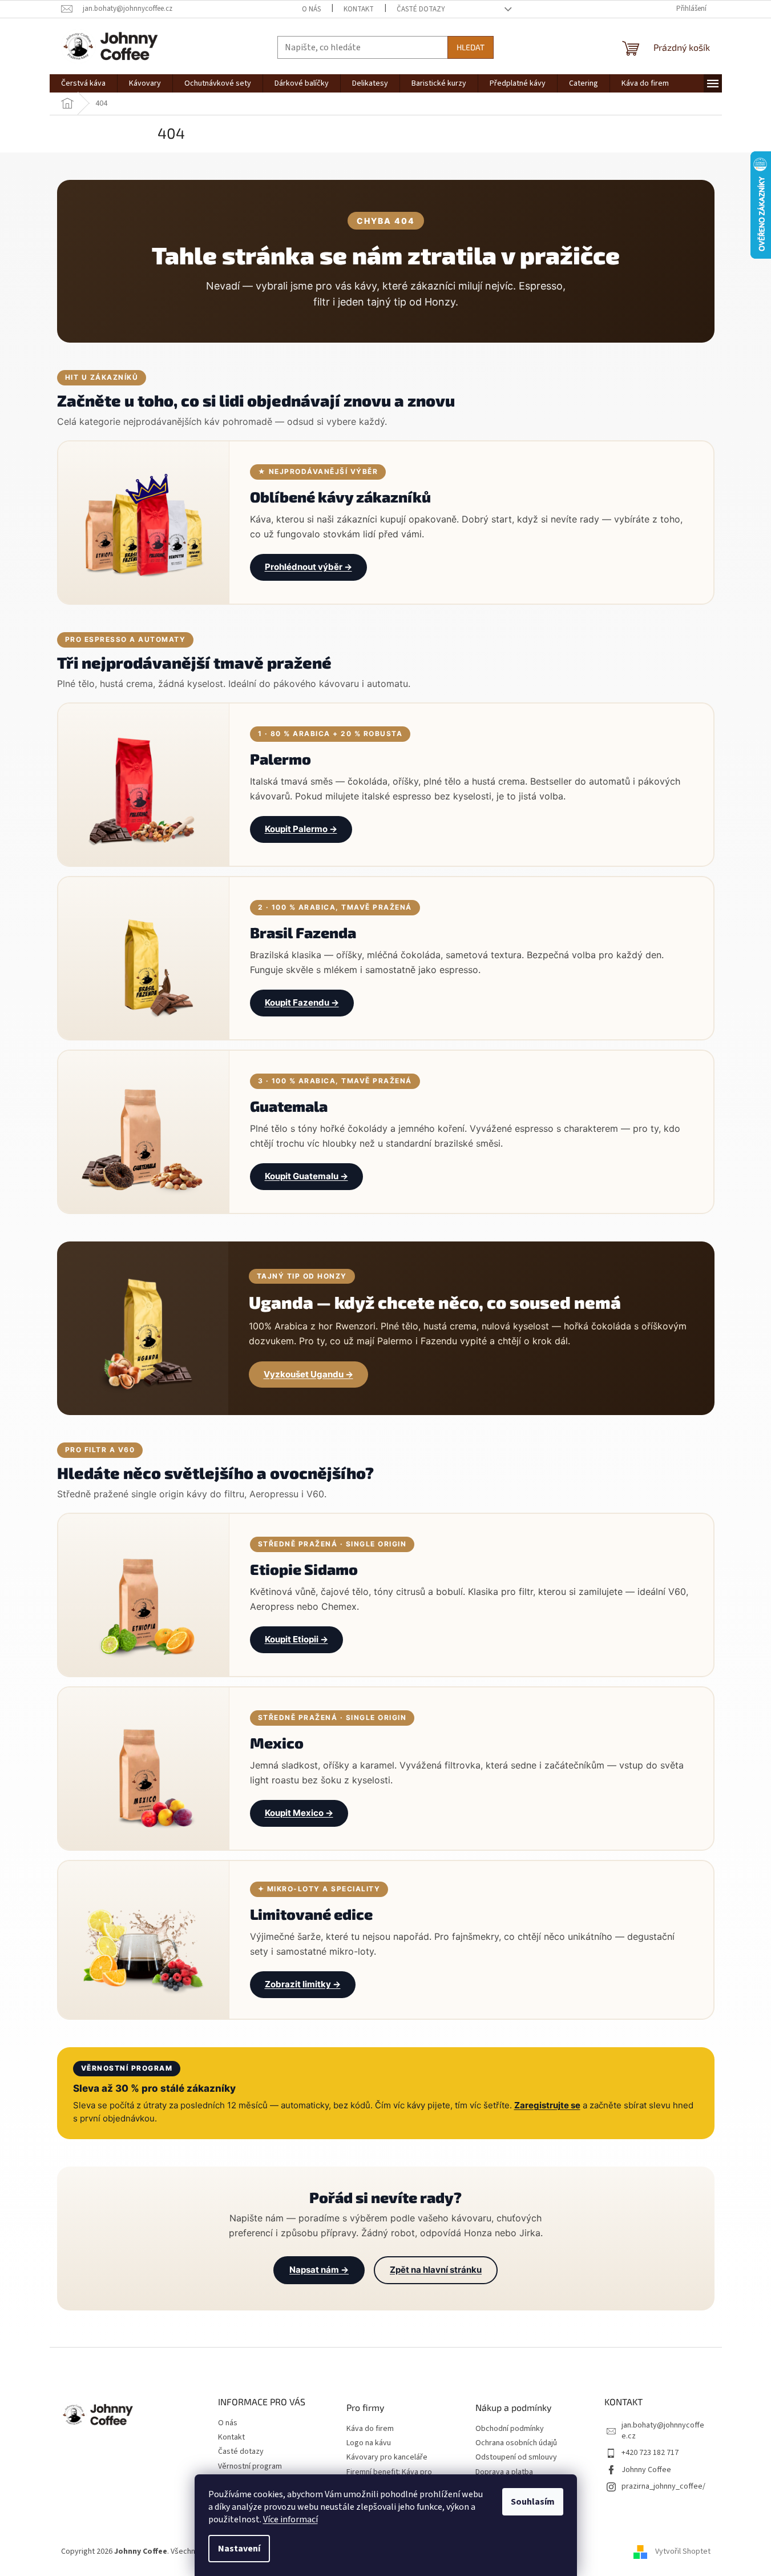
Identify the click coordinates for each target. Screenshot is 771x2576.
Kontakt (359, 9)
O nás (311, 9)
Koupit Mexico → (299, 1813)
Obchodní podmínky (510, 2429)
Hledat (471, 47)
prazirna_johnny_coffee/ (663, 2486)
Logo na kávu (369, 2443)
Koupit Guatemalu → (306, 1176)
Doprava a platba (504, 2472)
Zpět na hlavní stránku (436, 2270)
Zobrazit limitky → (303, 1984)
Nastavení (239, 2549)
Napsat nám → (319, 2270)
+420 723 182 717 (650, 2453)
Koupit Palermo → (301, 829)
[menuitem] (83, 83)
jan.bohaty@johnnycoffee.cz (663, 2431)
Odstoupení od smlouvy (516, 2458)
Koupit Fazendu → (302, 1002)
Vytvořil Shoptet (683, 2551)
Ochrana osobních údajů (516, 2443)
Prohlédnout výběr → (308, 567)
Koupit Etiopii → (296, 1639)
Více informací (290, 2519)
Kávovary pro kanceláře (387, 2458)
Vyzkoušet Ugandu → (308, 1374)
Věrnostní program (250, 2466)
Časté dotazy (421, 9)
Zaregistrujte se (547, 2105)
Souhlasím (533, 2502)
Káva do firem (370, 2429)
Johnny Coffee (646, 2470)
